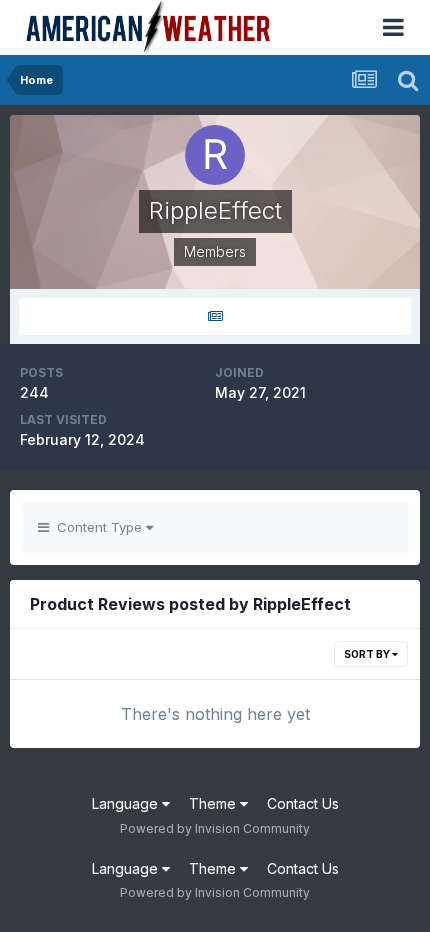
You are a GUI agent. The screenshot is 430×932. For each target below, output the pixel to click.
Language (127, 803)
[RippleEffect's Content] (215, 316)
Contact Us (303, 803)
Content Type (97, 527)
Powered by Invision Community (215, 828)
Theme (214, 803)
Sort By (368, 654)
